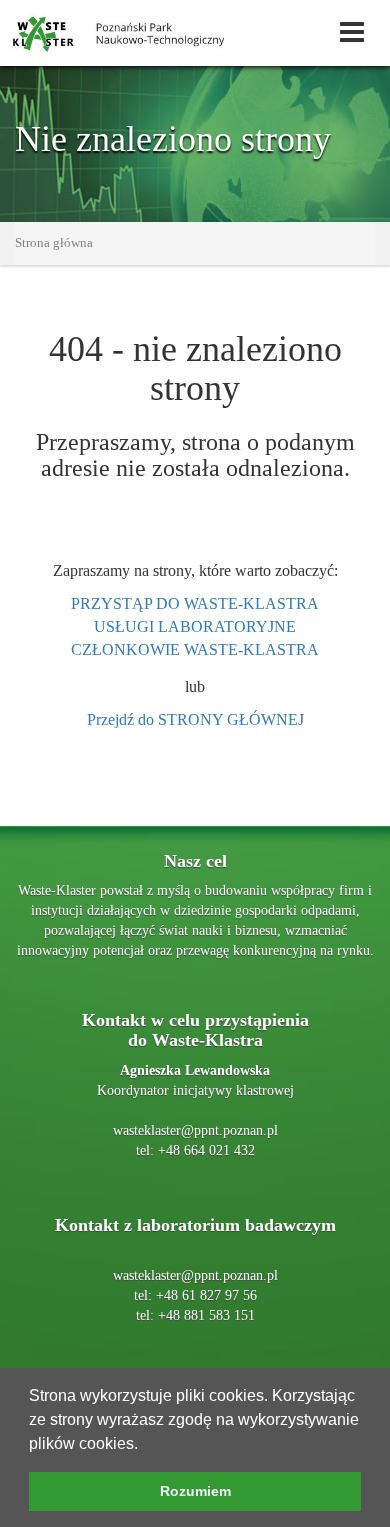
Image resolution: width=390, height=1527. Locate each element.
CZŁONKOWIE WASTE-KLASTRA (195, 649)
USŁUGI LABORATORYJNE (195, 626)
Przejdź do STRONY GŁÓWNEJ (195, 719)
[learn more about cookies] (145, 1445)
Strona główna (54, 242)
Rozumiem (195, 1491)
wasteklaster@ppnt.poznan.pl (195, 1130)
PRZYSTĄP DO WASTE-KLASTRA (195, 603)
